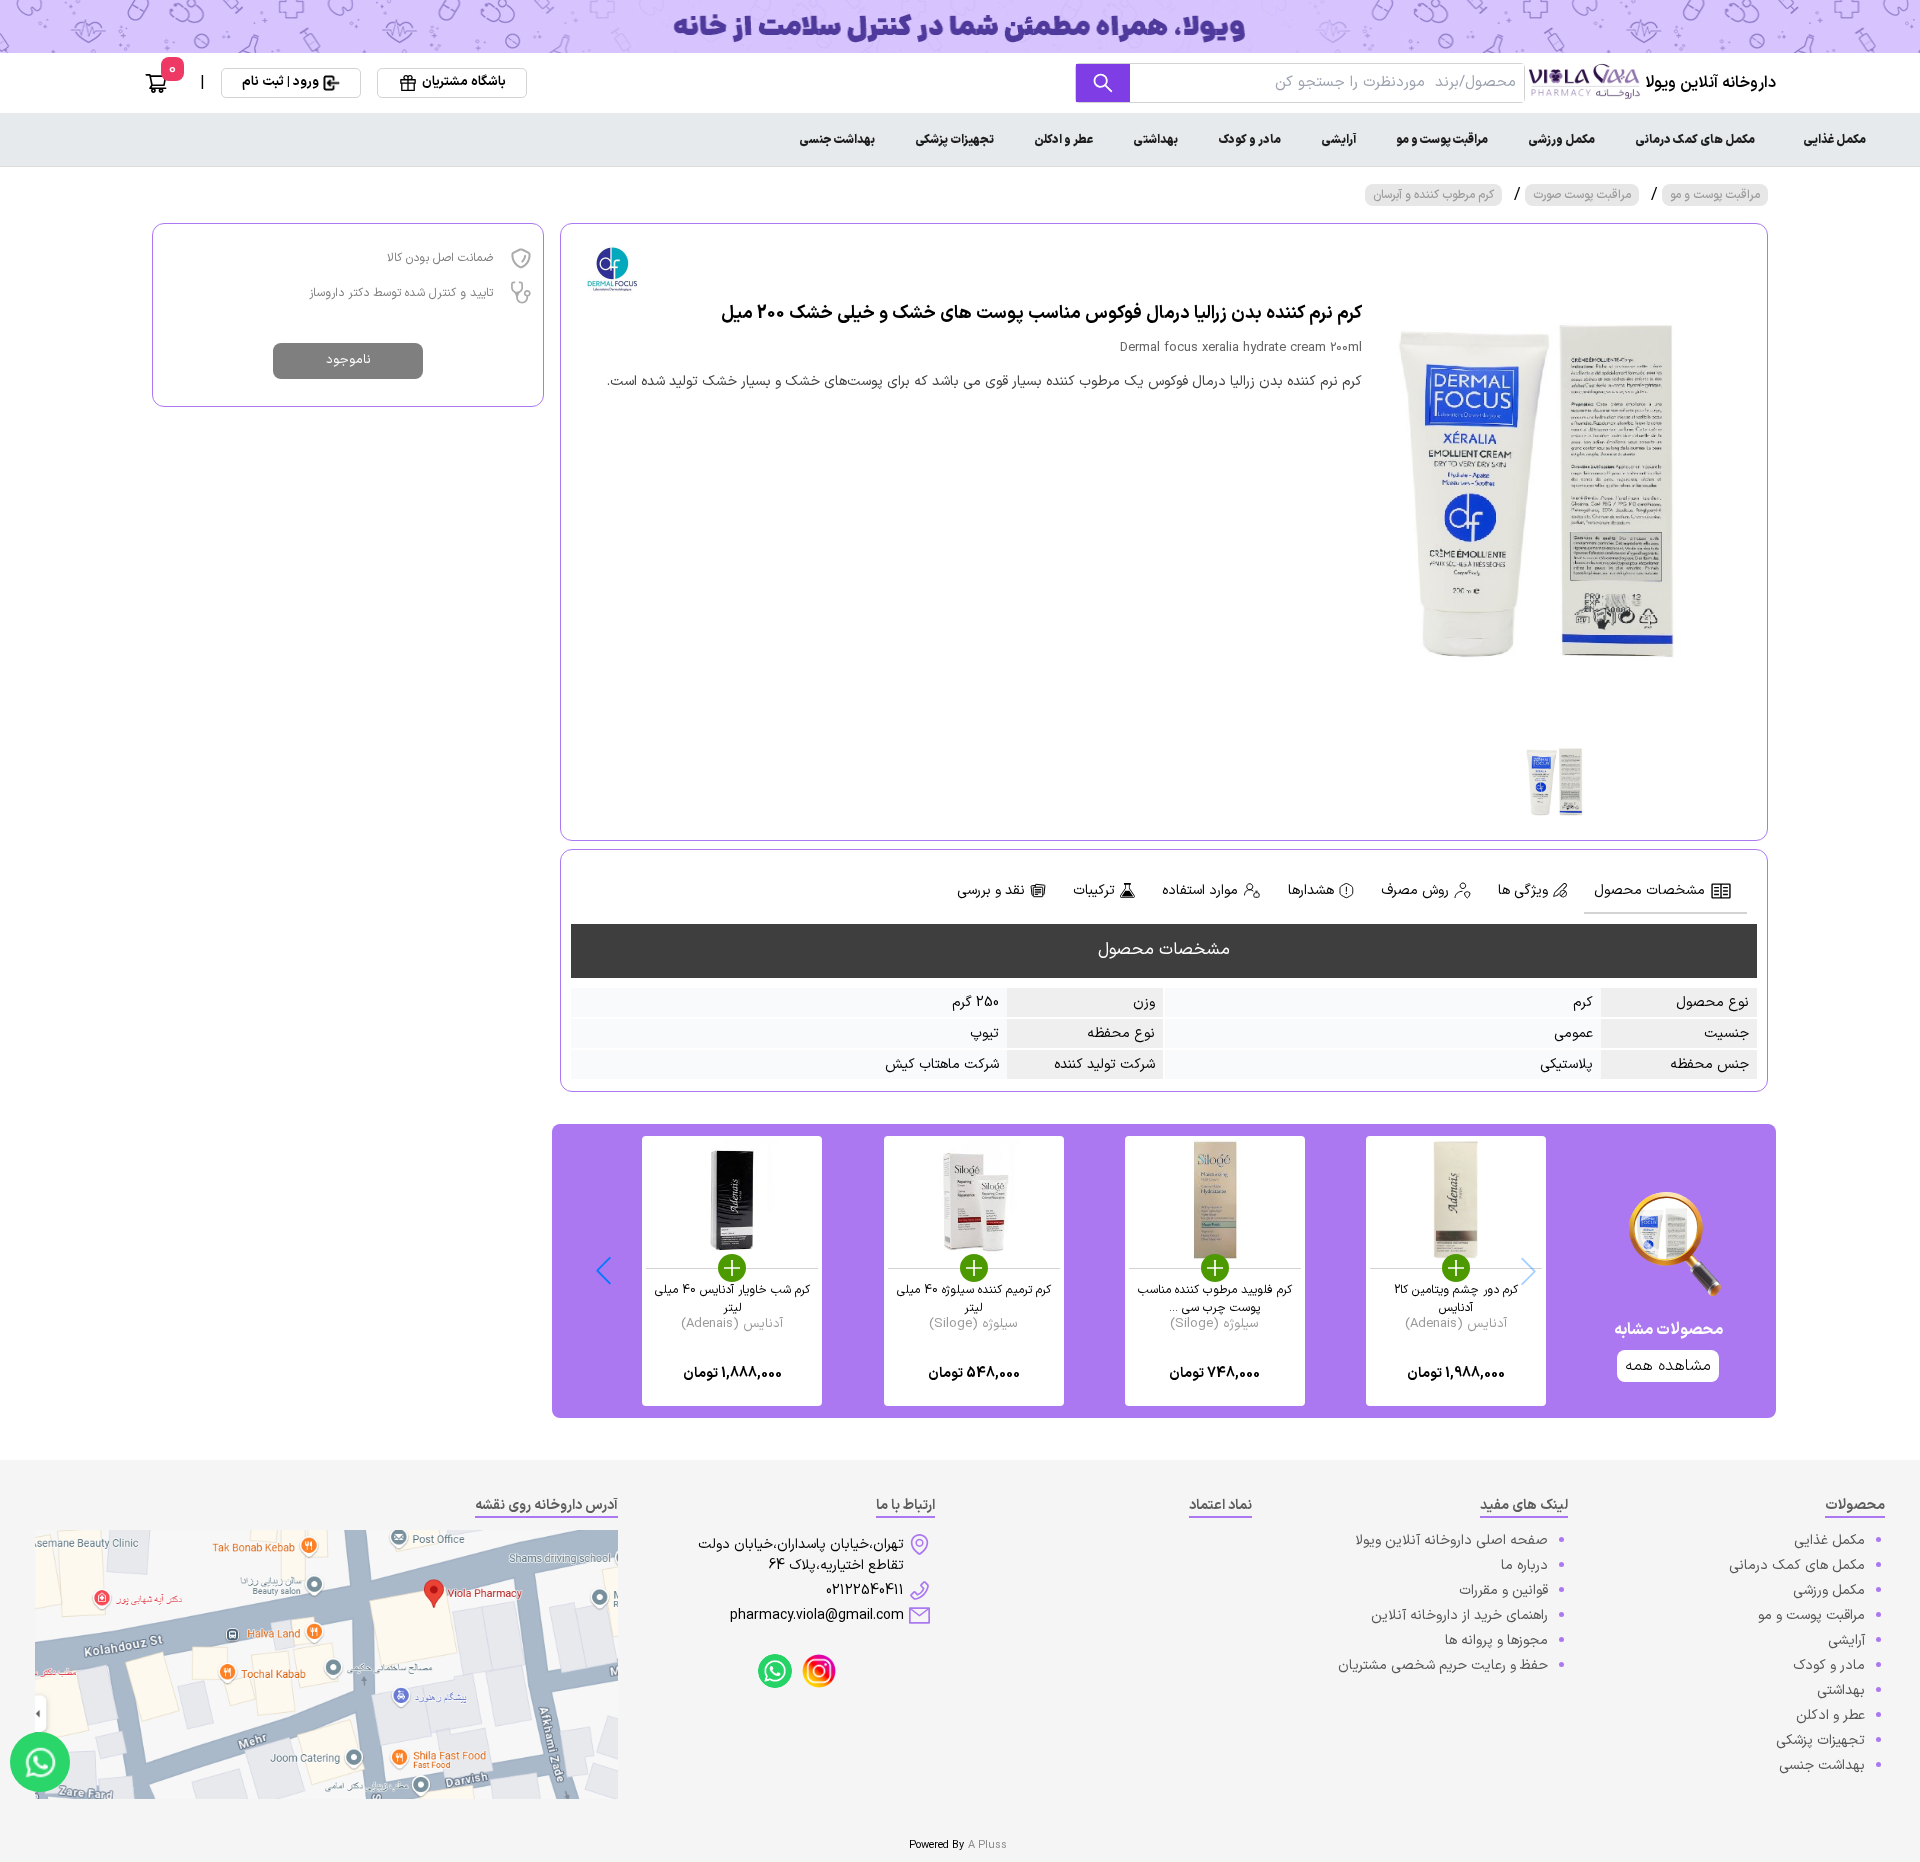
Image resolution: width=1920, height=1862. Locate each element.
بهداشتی (1155, 140)
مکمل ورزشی (1561, 140)
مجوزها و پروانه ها (1496, 1640)
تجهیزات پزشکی (954, 140)
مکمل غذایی (1834, 140)
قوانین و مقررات (1503, 1590)
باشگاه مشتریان (464, 82)
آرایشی (1338, 140)
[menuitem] (1834, 140)
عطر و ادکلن (1063, 140)
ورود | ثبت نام (280, 82)
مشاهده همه (1668, 1366)
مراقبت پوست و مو (1442, 140)
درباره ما (1524, 1565)
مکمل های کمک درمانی (1695, 140)
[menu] (960, 140)
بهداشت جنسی (837, 140)
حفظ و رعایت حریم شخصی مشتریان (1443, 1665)
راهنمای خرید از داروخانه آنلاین (1459, 1615)
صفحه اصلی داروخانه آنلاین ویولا (1451, 1540)
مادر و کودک (1249, 140)
